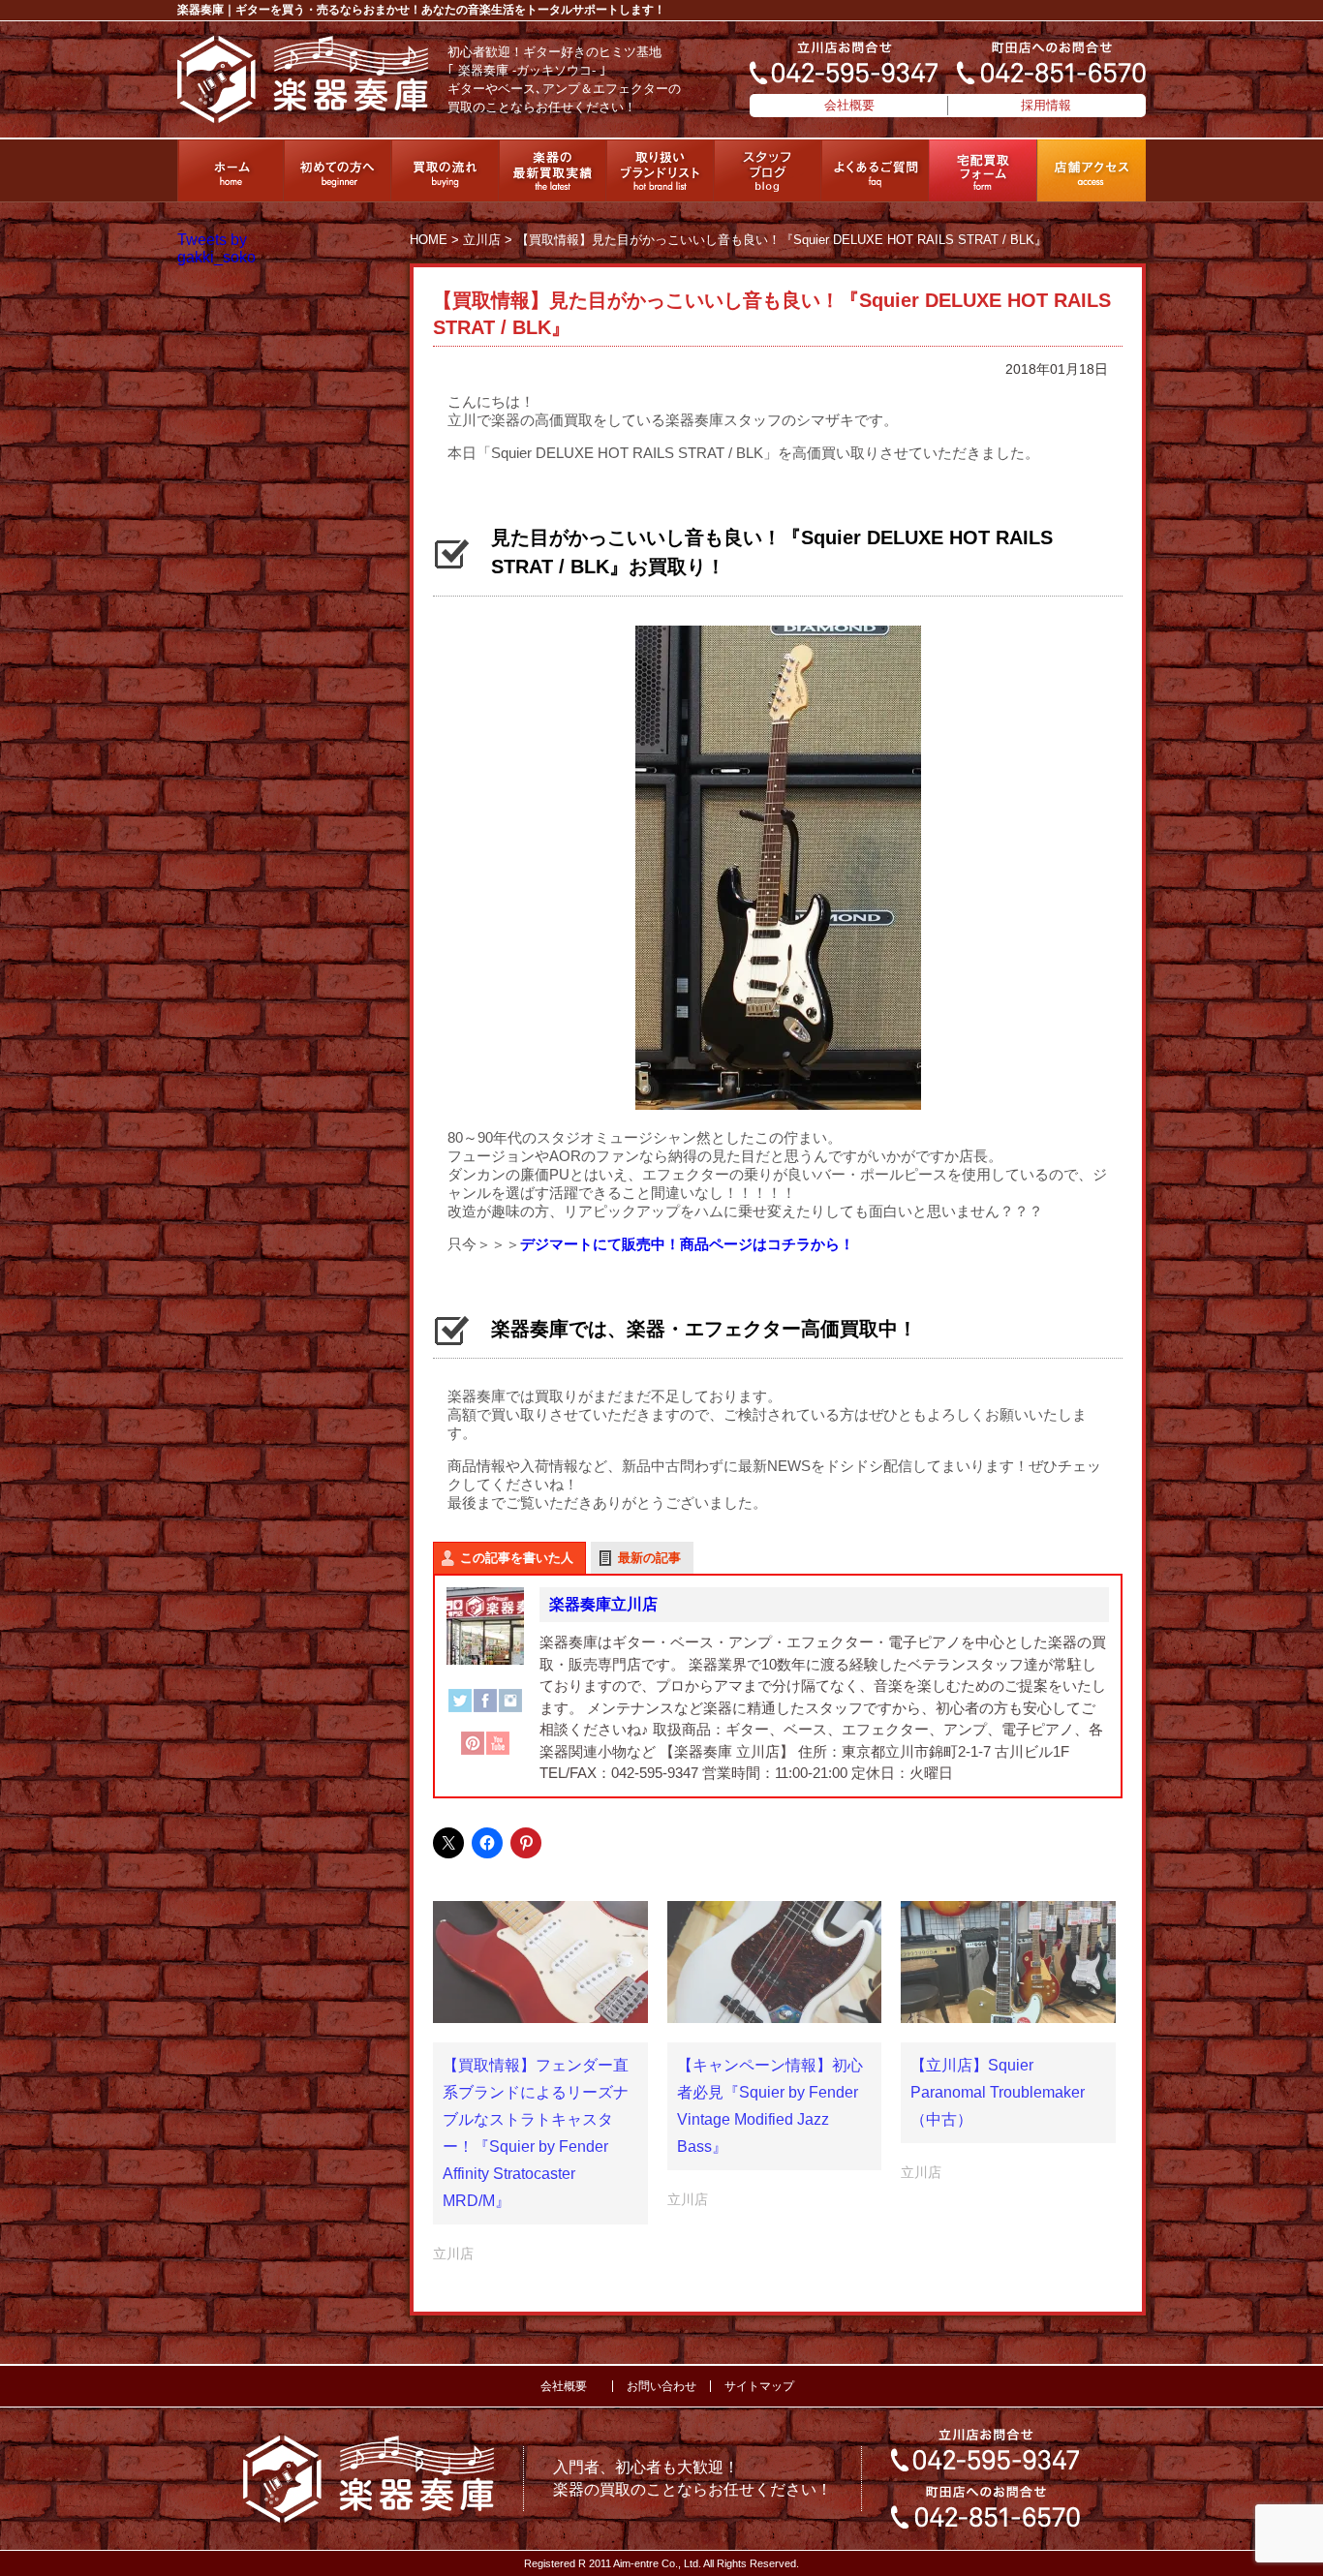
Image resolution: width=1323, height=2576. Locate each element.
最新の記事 (649, 1558)
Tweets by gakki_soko (216, 248)
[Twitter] (460, 1710)
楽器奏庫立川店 (603, 1604)
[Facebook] (485, 1710)
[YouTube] (498, 1753)
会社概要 (849, 105)
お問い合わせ (661, 2386)
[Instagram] (510, 1710)
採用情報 (1046, 105)
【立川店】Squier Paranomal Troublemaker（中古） (998, 2092)
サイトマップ (759, 2386)
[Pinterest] (473, 1753)
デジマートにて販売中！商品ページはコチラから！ (687, 1244)
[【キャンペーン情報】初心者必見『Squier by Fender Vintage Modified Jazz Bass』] (775, 1963)
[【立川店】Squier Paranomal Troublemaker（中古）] (1008, 1963)
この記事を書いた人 (517, 1558)
